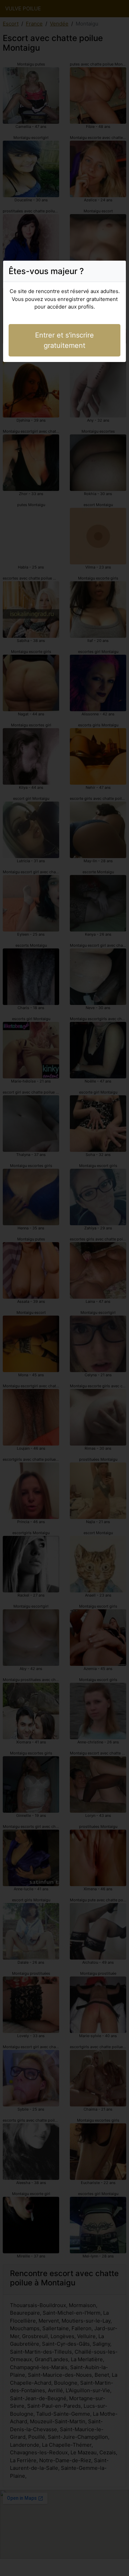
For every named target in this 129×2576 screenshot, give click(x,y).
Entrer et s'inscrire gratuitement (64, 340)
